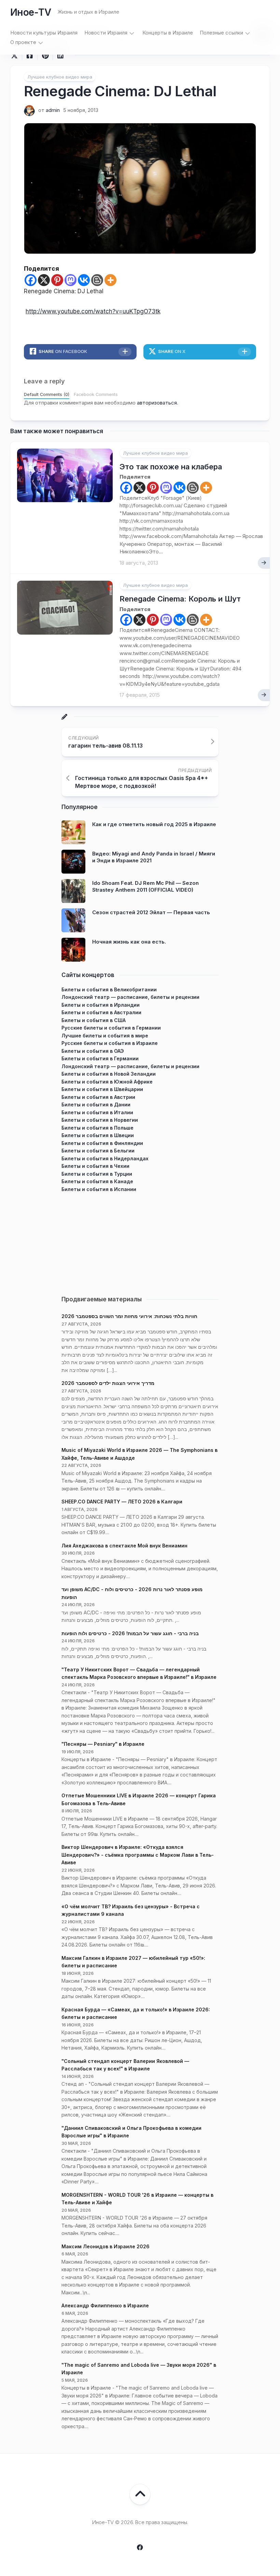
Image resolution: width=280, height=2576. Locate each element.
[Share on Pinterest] (45, 56)
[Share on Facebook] (30, 56)
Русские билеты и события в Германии (111, 1028)
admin (53, 110)
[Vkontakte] (84, 280)
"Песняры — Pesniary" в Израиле (103, 1744)
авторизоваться (157, 403)
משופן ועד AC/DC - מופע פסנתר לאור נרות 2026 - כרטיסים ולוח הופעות (132, 1593)
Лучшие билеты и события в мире (105, 1036)
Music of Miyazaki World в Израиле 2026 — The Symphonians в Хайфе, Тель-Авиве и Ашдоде (139, 1454)
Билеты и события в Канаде (97, 1181)
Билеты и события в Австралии (101, 1012)
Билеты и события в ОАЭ (93, 1051)
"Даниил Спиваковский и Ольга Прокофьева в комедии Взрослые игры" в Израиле (131, 2132)
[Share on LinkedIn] (60, 56)
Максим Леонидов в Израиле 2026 (106, 2246)
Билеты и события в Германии (100, 1058)
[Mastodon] (71, 280)
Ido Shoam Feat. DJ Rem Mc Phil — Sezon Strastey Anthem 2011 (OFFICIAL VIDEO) (145, 886)
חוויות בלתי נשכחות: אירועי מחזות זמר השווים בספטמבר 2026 (129, 1316)
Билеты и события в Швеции (98, 1135)
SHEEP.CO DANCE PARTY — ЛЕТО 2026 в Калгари (122, 1502)
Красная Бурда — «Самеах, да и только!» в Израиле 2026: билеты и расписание (136, 2013)
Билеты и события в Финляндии (102, 1143)
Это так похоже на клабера (171, 467)
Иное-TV (31, 12)
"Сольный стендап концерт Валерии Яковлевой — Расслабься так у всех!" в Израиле (125, 2065)
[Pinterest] (57, 280)
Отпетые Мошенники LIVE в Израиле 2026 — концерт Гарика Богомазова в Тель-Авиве (139, 1799)
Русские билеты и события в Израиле (110, 1043)
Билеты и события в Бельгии (98, 1151)
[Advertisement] (140, 1241)
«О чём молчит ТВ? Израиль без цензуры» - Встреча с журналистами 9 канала (131, 1910)
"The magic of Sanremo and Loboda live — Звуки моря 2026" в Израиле (139, 2369)
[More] (110, 280)
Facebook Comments (96, 394)
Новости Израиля (106, 33)
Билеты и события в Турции (97, 1174)
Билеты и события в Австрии (98, 1097)
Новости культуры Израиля (44, 33)
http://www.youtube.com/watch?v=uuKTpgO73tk (93, 311)
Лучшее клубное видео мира (60, 77)
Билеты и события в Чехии (95, 1166)
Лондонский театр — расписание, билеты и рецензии (130, 997)
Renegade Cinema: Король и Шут (180, 599)
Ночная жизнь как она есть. (129, 942)
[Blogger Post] (97, 280)
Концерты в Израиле (168, 33)
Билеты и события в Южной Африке (107, 1082)
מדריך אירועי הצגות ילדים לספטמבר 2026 (108, 1383)
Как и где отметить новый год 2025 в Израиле (154, 824)
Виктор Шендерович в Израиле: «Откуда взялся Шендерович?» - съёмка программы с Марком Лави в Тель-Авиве (138, 1855)
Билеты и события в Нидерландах (105, 1158)
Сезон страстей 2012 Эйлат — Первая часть (151, 912)
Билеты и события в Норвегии (100, 1120)
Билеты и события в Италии (97, 1112)
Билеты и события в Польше (97, 1128)
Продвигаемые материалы (102, 1299)
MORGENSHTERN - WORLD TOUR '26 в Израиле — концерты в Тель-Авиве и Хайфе (137, 2199)
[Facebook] (31, 280)
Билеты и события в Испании (99, 1189)
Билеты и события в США (94, 1020)
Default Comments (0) (47, 394)
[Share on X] (16, 56)
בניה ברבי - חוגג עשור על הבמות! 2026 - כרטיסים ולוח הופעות (130, 1633)
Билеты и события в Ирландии (101, 1005)
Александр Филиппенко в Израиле (105, 2305)
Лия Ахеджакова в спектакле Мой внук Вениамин (124, 1546)
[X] (44, 280)
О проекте (23, 42)
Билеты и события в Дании (96, 1105)
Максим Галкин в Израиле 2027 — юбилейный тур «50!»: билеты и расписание (133, 1962)
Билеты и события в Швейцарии (102, 1089)
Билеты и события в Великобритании (109, 989)
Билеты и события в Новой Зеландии (109, 1074)
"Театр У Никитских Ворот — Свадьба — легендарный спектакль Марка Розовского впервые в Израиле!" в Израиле (139, 1673)
